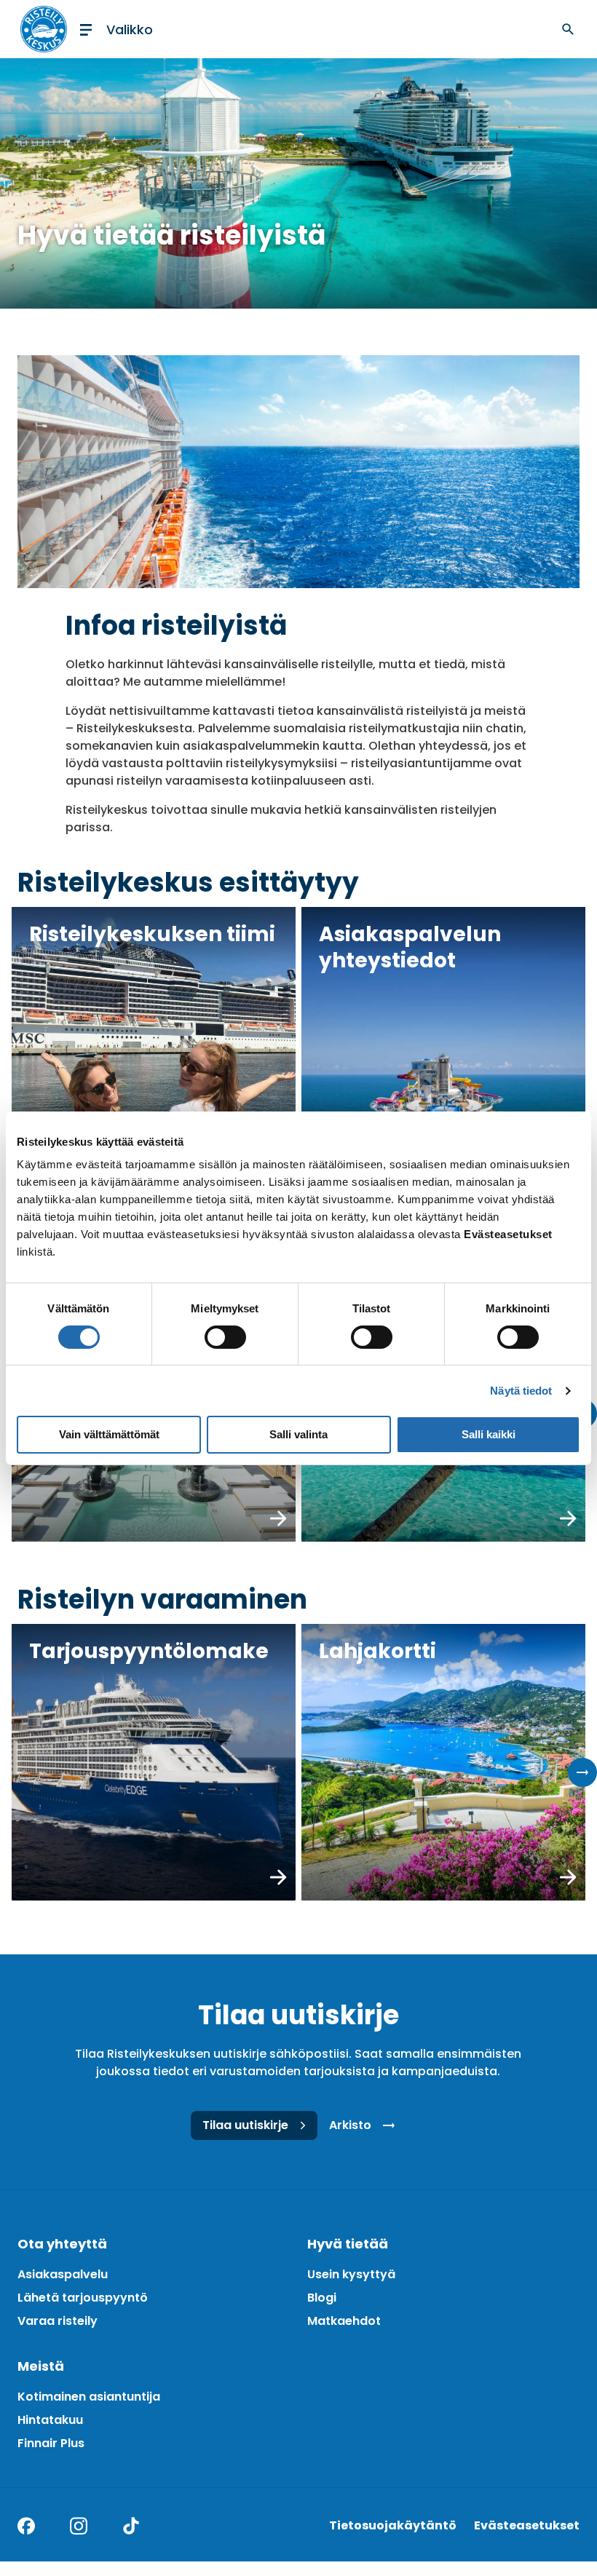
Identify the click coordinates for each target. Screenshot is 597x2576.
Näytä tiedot (521, 1391)
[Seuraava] (582, 1772)
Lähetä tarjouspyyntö (83, 2298)
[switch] (225, 1337)
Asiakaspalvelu (63, 2274)
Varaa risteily (58, 2321)
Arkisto (350, 2125)
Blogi (322, 2298)
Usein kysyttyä (351, 2274)
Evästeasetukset (527, 2525)
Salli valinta (298, 1434)
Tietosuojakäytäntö (393, 2525)
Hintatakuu (50, 2420)
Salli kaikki (489, 1434)
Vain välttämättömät (109, 1434)
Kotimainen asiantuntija (89, 2397)
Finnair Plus (51, 2443)
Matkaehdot (344, 2321)
